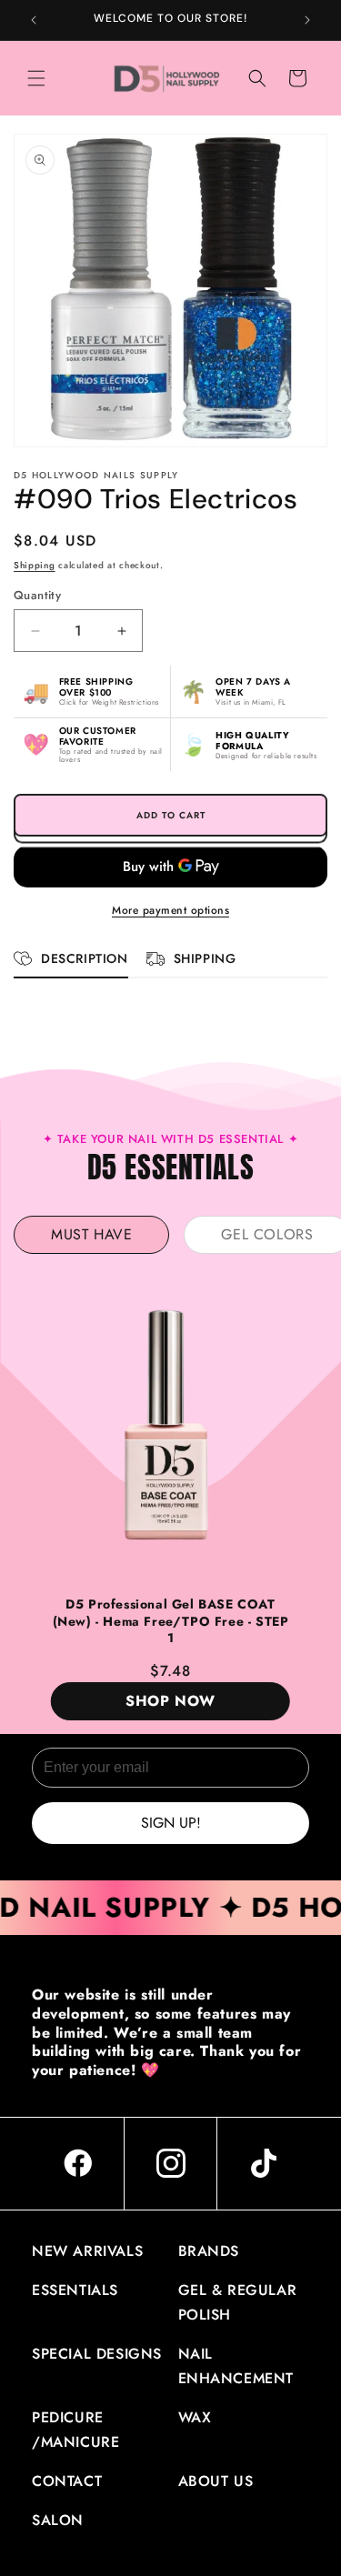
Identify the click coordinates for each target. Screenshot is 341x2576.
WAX (195, 2417)
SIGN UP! (171, 1823)
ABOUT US (216, 2481)
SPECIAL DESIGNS (97, 2354)
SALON (58, 2520)
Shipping (35, 565)
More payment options (170, 910)
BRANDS (209, 2251)
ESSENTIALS (75, 2290)
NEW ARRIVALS (87, 2251)
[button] (36, 78)
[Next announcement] (307, 20)
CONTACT (67, 2481)
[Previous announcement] (34, 20)
